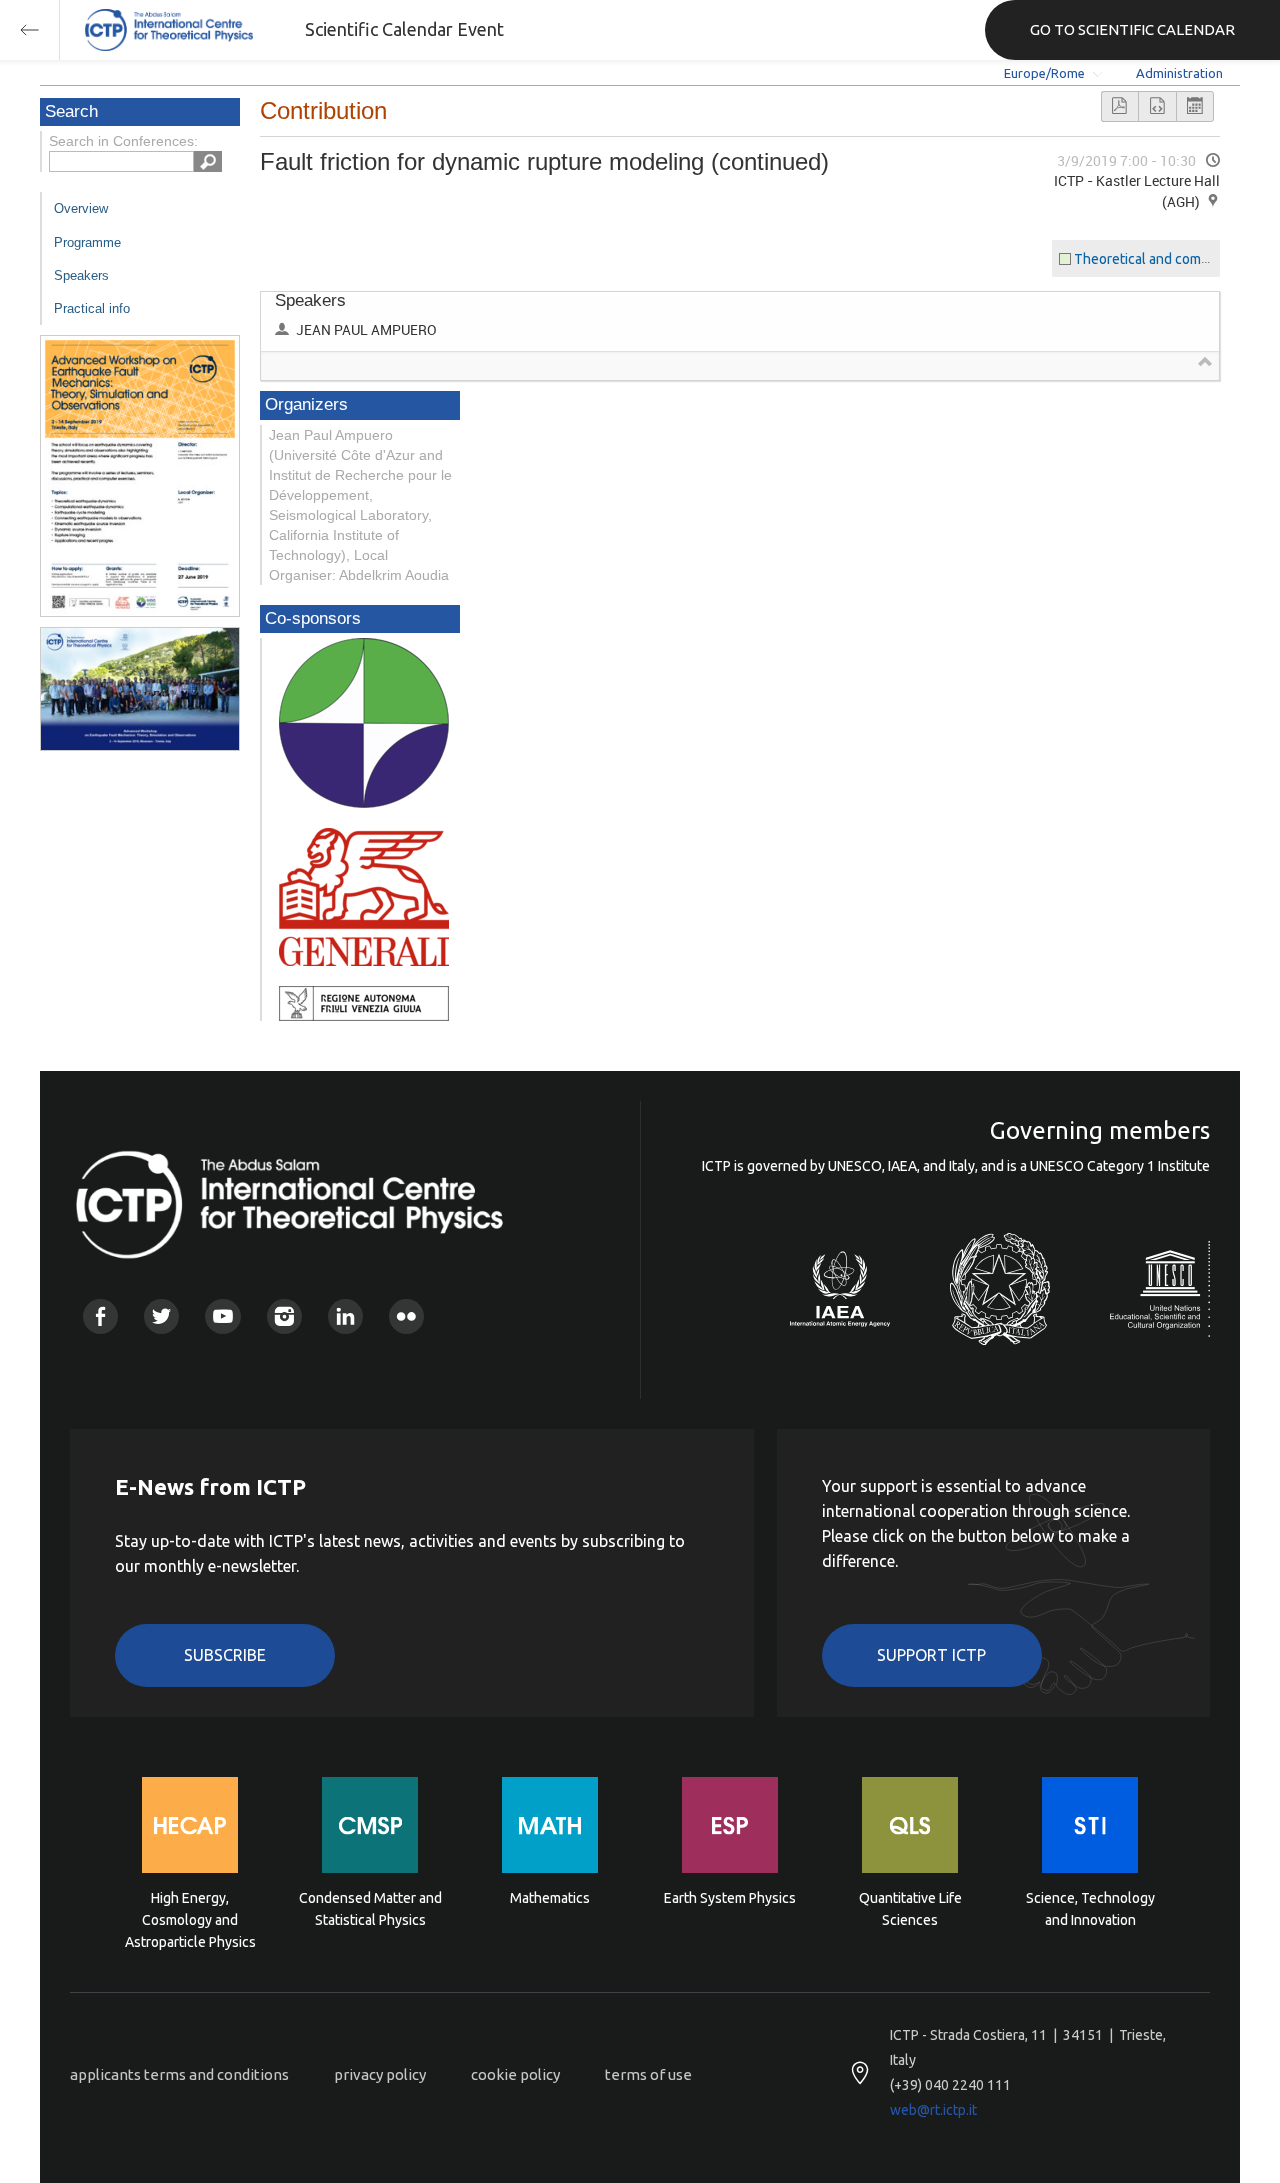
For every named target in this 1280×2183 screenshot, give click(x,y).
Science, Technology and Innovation (1090, 1909)
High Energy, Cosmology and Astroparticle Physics (190, 1918)
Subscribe (225, 1655)
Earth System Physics (730, 1898)
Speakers (81, 275)
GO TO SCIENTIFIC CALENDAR (1132, 29)
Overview (81, 208)
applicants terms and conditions (179, 2074)
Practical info (92, 308)
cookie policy (515, 2074)
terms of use (648, 2074)
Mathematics (550, 1898)
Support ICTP (931, 1655)
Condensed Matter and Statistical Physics (370, 1909)
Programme (87, 242)
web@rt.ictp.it (933, 2110)
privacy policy (380, 2074)
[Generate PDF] (1120, 106)
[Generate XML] (1157, 106)
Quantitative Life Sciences (910, 1909)
